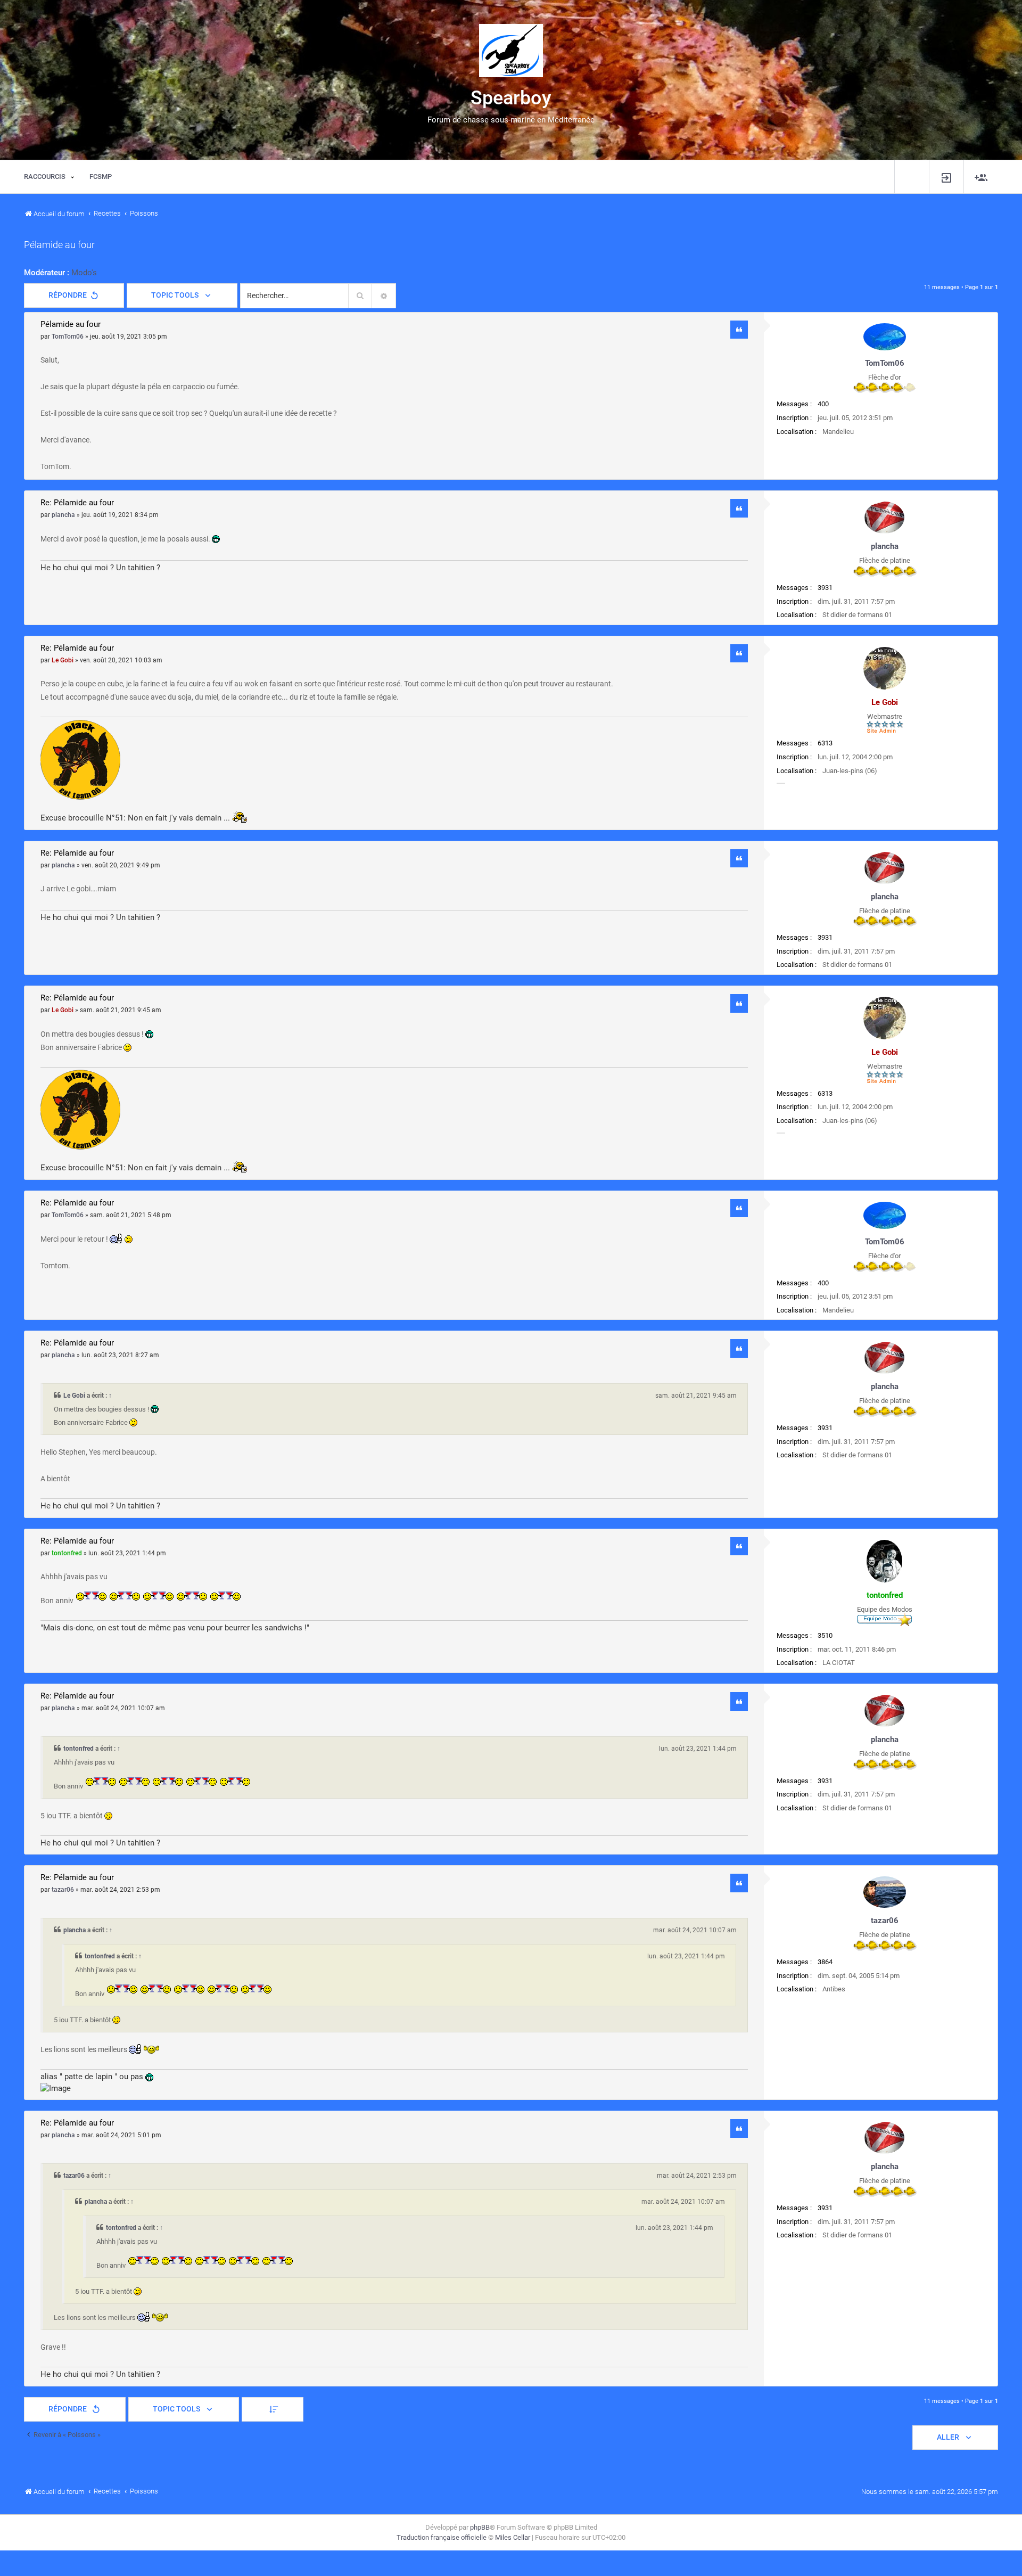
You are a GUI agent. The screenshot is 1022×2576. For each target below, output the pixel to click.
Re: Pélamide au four (77, 503)
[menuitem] (946, 177)
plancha (885, 546)
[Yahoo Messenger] (781, 783)
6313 (825, 743)
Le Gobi (885, 702)
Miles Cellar (513, 2537)
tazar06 (885, 1921)
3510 (825, 1635)
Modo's (84, 273)
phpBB (480, 2527)
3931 (825, 588)
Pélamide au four (59, 245)
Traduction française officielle (442, 2537)
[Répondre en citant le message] (739, 330)
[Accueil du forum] (511, 51)
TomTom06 (885, 363)
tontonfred (885, 1595)
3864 (825, 1962)
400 (823, 404)
